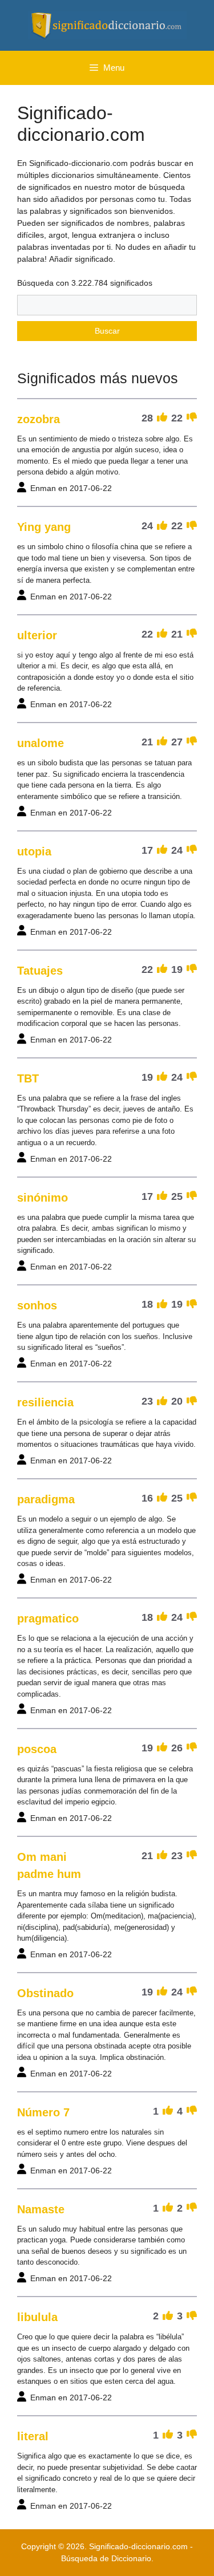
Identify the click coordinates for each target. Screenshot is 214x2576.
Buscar (107, 331)
